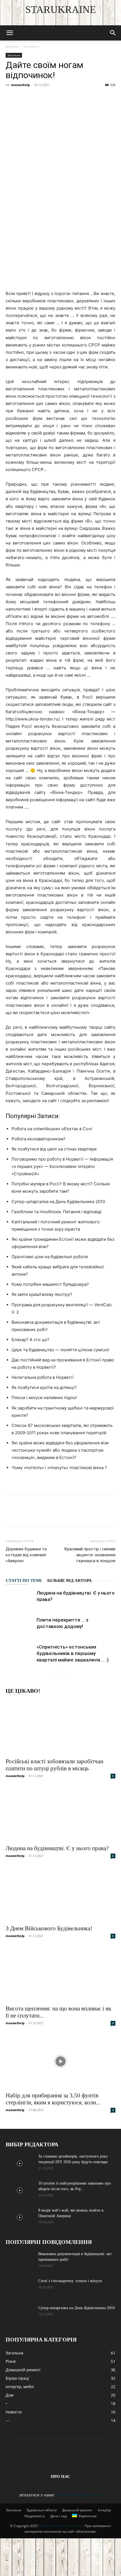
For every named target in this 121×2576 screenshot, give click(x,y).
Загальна (31, 46)
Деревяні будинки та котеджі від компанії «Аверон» (26, 1555)
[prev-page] (55, 1674)
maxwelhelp (20, 85)
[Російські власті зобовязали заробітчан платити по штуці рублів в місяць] (60, 1727)
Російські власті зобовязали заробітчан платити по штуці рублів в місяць (54, 1765)
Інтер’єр (104, 2510)
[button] (10, 33)
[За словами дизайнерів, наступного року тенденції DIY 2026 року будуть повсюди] (20, 2163)
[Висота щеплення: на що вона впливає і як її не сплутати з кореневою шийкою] (60, 1974)
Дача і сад (59, 2516)
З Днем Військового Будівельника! (49, 1928)
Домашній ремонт (77, 2510)
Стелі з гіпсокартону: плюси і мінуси (70, 2281)
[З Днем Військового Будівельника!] (60, 1894)
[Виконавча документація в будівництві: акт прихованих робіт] (20, 2261)
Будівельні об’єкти (42, 2510)
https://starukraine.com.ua (61, 2526)
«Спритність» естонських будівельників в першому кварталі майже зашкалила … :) (73, 1653)
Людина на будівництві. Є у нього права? (57, 1848)
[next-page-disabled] (64, 1674)
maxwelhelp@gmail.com (79, 2495)
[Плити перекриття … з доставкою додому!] (20, 1626)
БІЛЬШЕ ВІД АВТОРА (70, 1580)
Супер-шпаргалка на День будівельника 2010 (77, 2308)
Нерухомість (35, 2516)
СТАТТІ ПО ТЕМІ (24, 1580)
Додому (12, 46)
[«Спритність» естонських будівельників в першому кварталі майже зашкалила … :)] (20, 1653)
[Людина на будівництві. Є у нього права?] (20, 1599)
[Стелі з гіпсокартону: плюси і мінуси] (20, 2288)
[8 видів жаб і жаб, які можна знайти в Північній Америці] (20, 2217)
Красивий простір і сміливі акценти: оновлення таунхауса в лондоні (90, 1555)
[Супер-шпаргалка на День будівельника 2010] (20, 2315)
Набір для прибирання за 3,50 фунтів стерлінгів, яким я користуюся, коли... (53, 2099)
